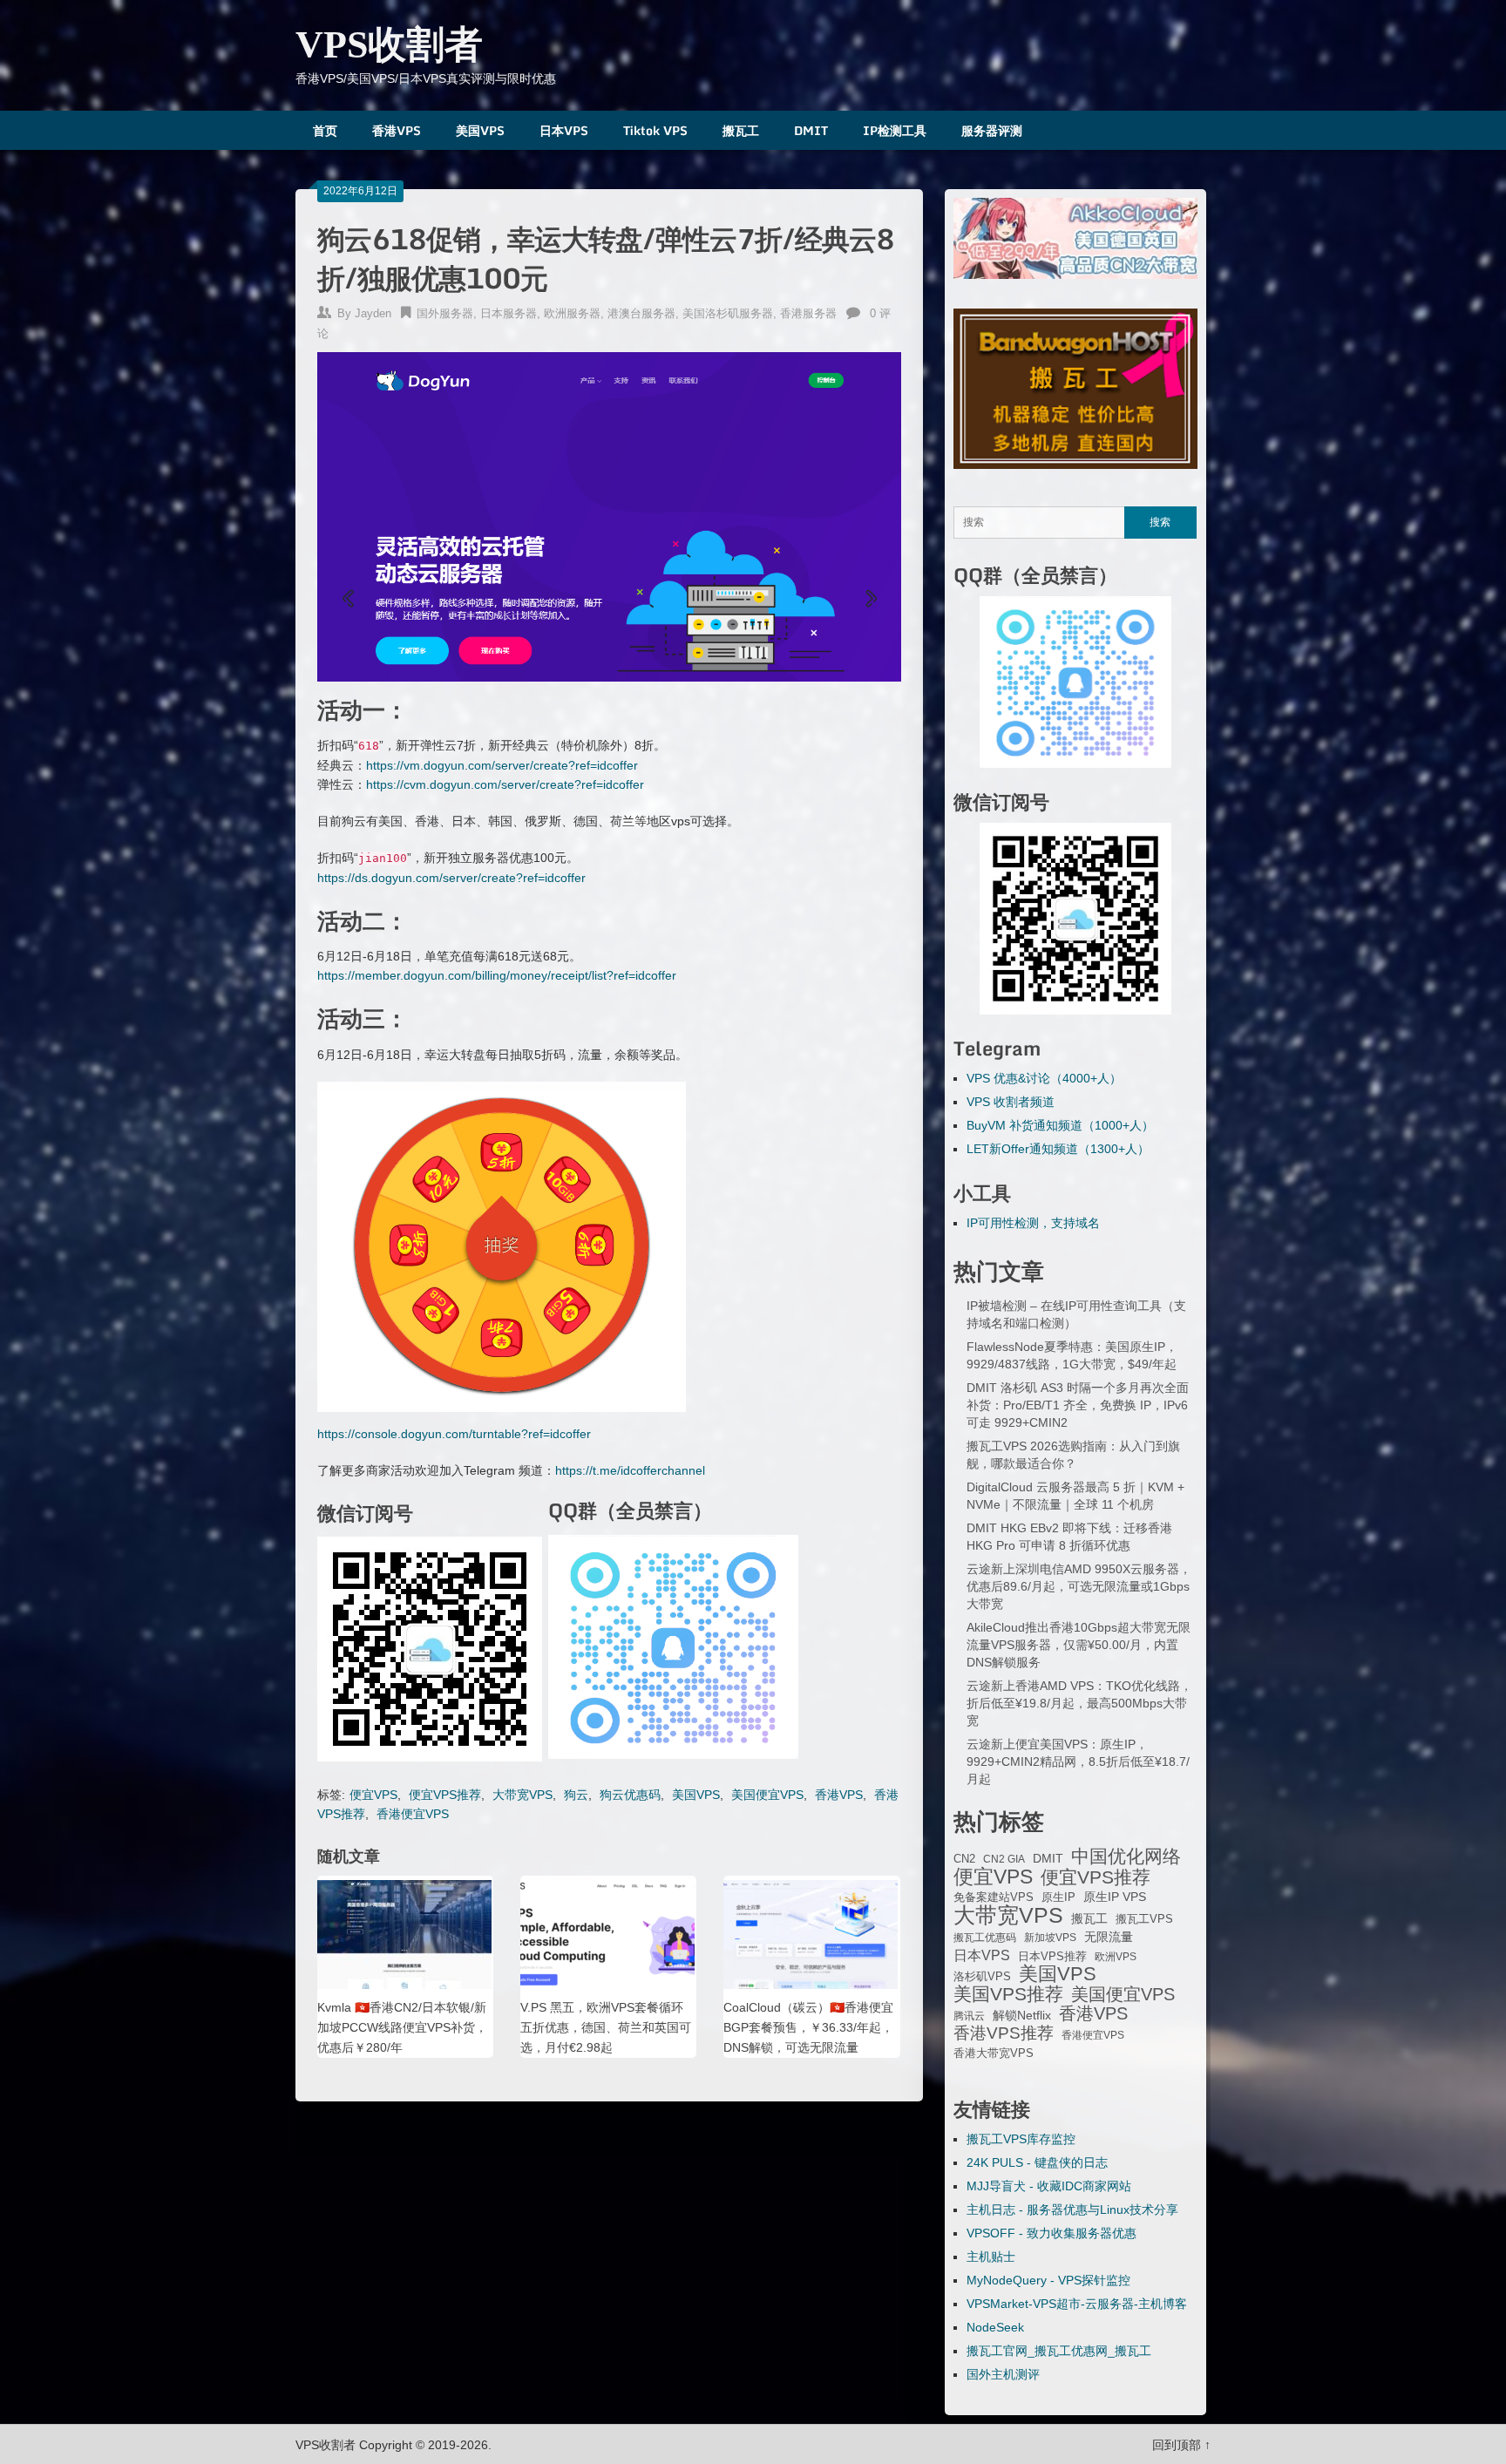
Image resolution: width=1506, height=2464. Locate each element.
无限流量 (1109, 1937)
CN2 (964, 1859)
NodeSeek (995, 2327)
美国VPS (480, 130)
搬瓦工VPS (1144, 1919)
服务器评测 (992, 130)
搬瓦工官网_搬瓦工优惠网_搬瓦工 (1059, 2351)
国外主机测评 (1003, 2374)
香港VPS (397, 130)
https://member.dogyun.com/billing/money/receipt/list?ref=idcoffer (497, 975)
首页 (325, 130)
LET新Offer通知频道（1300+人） (1058, 1149)
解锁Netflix (1022, 2016)
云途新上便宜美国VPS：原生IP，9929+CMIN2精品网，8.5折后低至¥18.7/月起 (1078, 1761)
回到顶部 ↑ (1181, 2445)
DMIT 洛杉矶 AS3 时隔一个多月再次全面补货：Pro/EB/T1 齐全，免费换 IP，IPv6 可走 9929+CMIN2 (1078, 1405)
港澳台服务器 (641, 313)
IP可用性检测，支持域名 (1033, 1223)
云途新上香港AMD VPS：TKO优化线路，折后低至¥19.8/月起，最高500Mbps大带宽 (1079, 1703)
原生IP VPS (1115, 1897)
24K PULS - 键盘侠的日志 (1037, 2162)
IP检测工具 (895, 130)
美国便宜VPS (767, 1795)
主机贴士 (991, 2257)
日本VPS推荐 (1052, 1956)
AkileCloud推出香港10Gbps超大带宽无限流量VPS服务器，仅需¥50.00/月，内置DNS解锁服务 (1079, 1645)
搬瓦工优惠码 (985, 1938)
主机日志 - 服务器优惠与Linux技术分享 (1072, 2209)
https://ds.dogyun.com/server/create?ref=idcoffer (451, 878)
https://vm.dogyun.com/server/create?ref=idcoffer (502, 765)
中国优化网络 (1126, 1856)
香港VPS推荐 (1004, 2033)
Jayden (373, 313)
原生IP (1058, 1897)
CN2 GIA (1004, 1859)
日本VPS (564, 130)
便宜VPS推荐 (445, 1795)
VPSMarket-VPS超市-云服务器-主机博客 (1077, 2304)
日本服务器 (509, 313)
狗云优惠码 (630, 1795)
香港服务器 (808, 313)
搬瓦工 (741, 130)
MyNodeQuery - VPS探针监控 (1048, 2280)
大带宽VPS (522, 1795)
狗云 (576, 1795)
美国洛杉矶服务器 (728, 313)
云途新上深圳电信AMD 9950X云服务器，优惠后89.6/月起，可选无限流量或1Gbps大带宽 (1079, 1586)
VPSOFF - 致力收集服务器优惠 (1051, 2233)
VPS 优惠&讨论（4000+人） (1044, 1078)
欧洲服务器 (572, 313)
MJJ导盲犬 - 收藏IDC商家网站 (1049, 2186)
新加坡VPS (1050, 1938)
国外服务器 (445, 313)
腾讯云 (969, 2016)
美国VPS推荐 (1008, 1994)
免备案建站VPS (994, 1897)
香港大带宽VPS (994, 2053)
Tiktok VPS (655, 130)
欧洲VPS (1116, 1957)
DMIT (811, 130)
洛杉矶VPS (982, 1977)
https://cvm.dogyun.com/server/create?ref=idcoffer (505, 784)
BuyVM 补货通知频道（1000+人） (1060, 1125)
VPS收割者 (389, 45)
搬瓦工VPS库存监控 (1021, 2139)
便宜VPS (373, 1795)
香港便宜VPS (413, 1814)
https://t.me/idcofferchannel (630, 1470)
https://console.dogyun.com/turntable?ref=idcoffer (454, 1434)
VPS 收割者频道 (1011, 1102)
